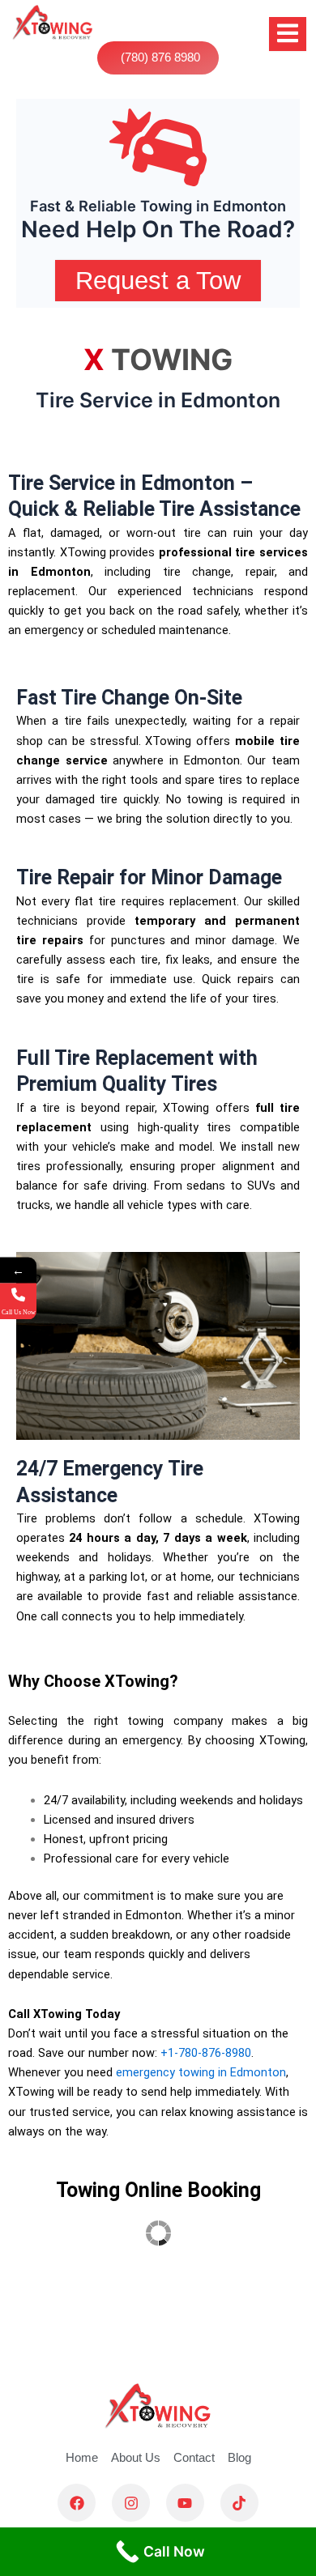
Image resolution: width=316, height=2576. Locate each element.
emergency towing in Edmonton (201, 2072)
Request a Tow (158, 281)
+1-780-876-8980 (206, 2053)
